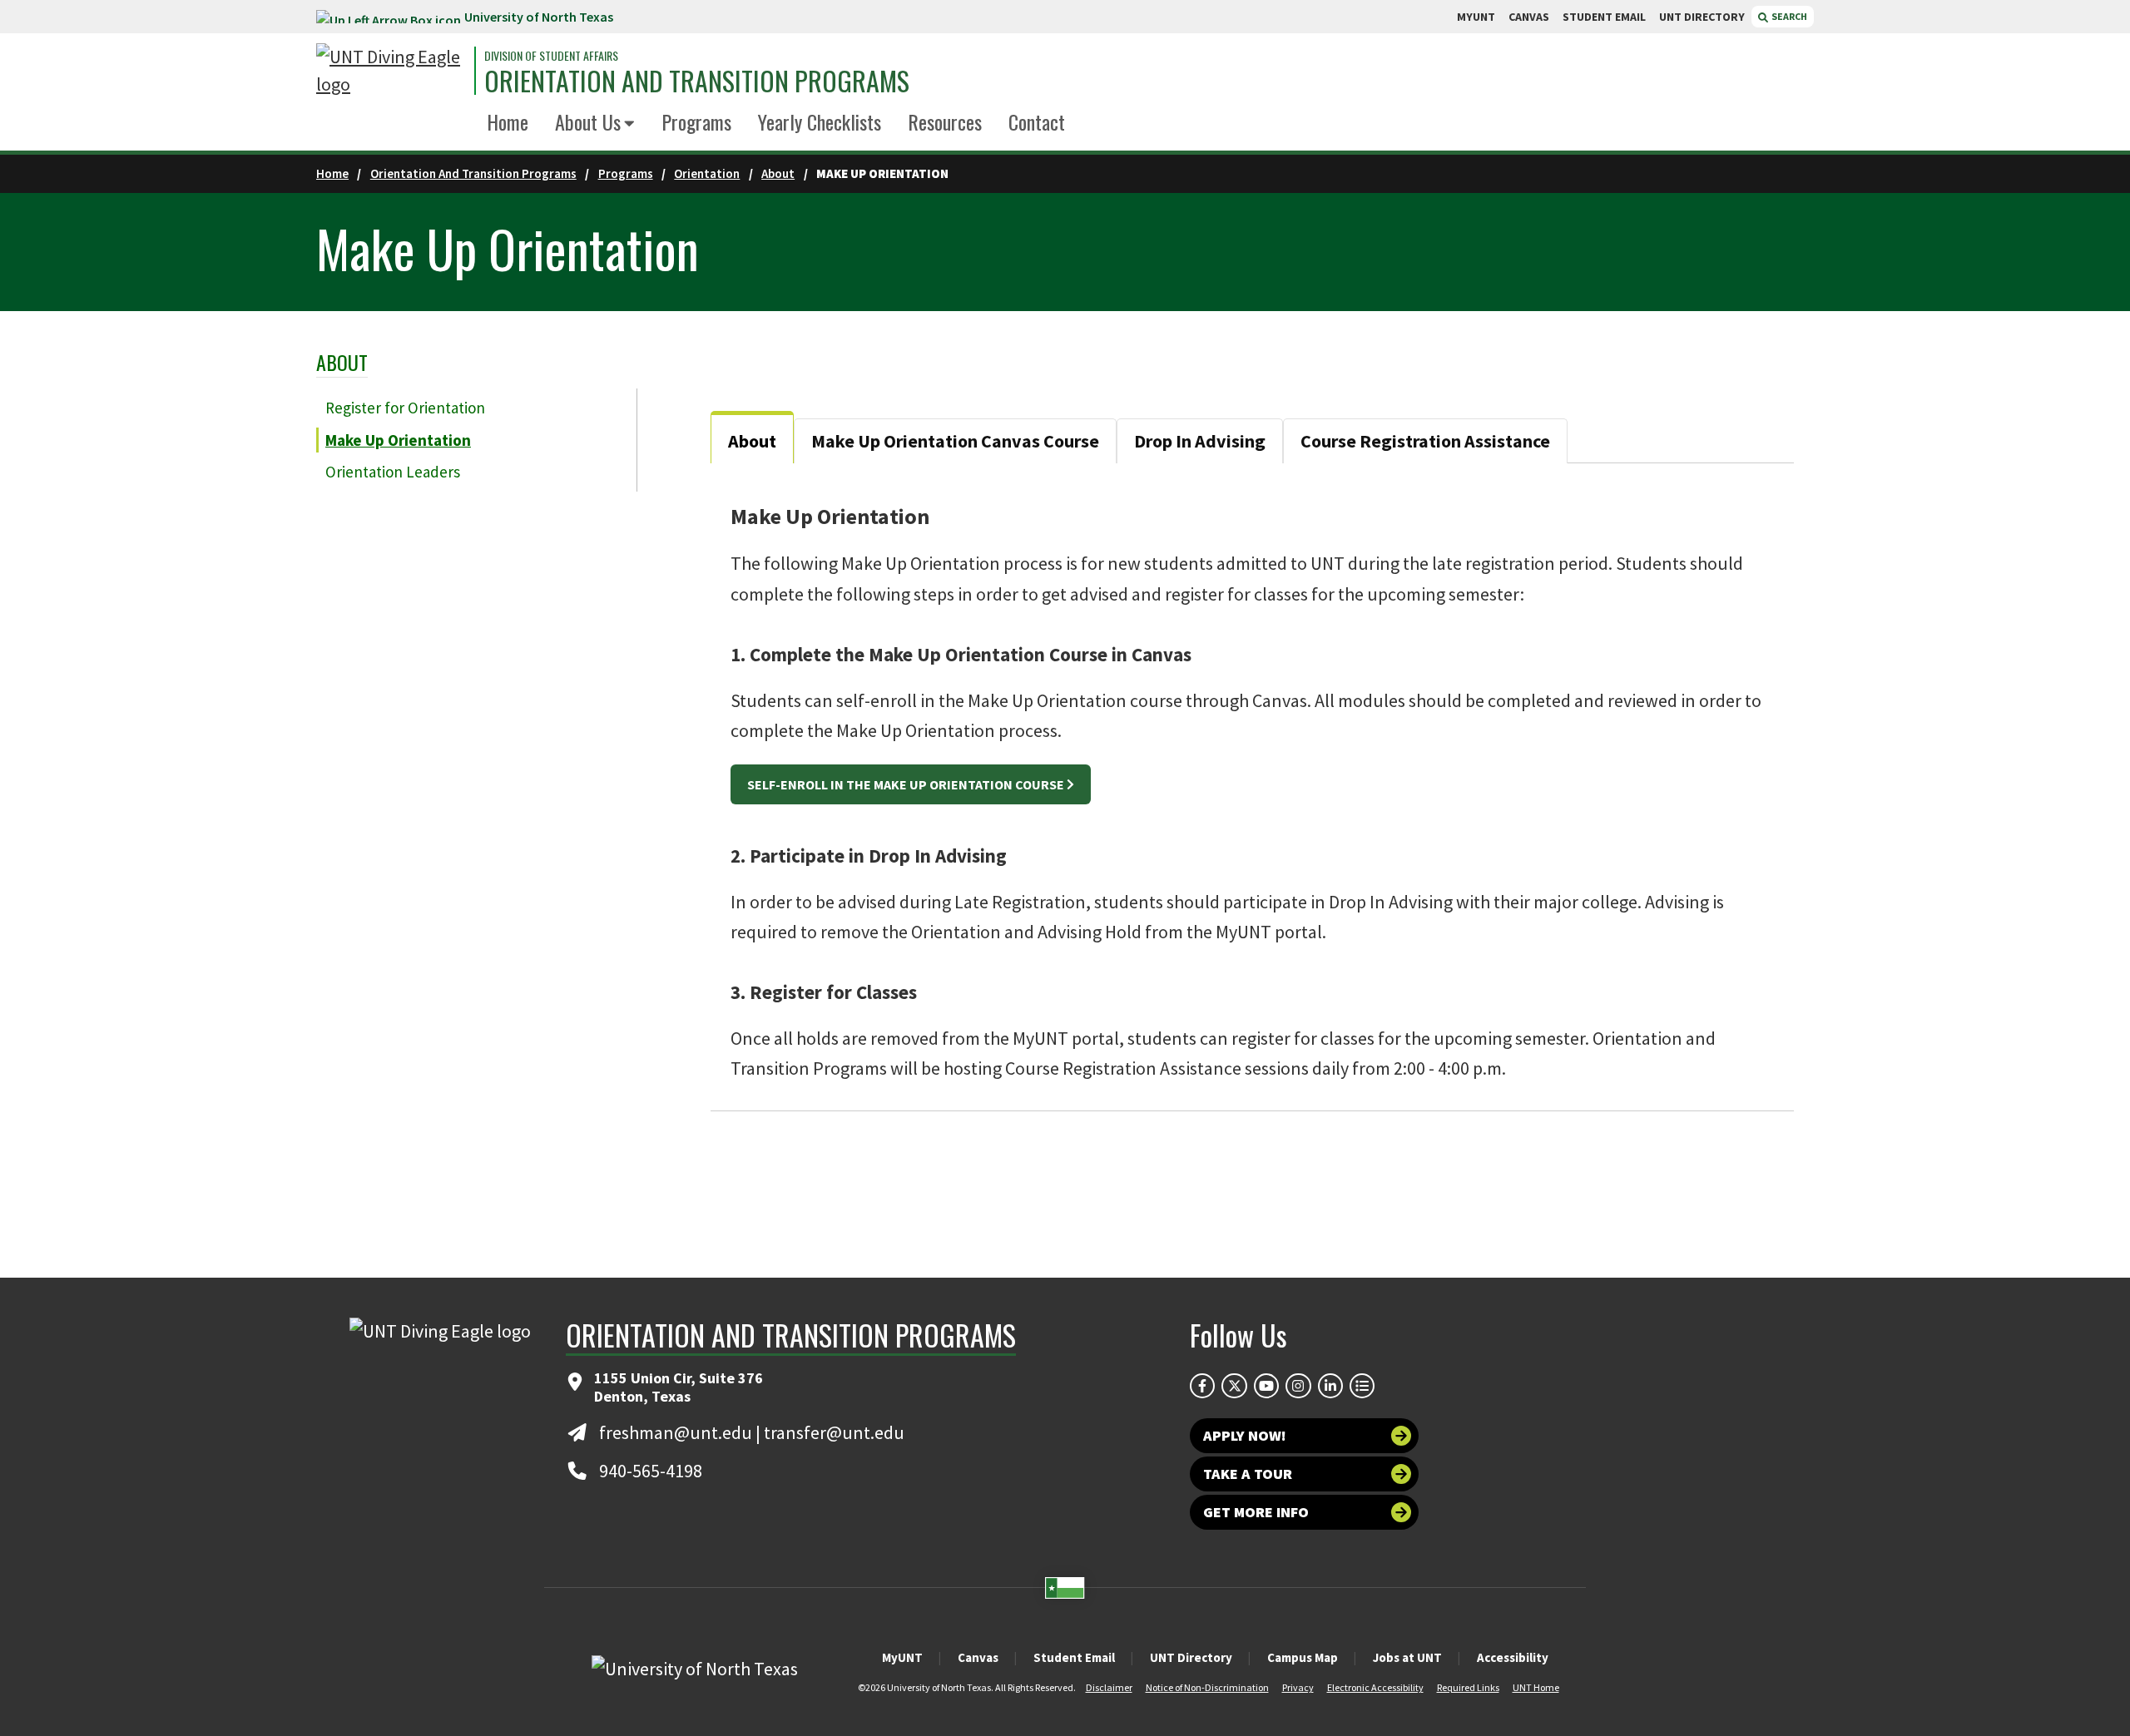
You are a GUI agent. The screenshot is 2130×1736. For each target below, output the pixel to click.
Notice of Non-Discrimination (1207, 1687)
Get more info (1256, 1512)
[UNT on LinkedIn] (1330, 1386)
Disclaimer (1109, 1687)
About (778, 173)
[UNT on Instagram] (1298, 1386)
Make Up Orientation (398, 440)
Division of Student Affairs (551, 56)
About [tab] (752, 441)
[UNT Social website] (1362, 1386)
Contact (1037, 121)
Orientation (707, 173)
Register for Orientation (405, 408)
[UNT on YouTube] (1266, 1386)
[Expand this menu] (629, 124)
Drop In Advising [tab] (1200, 441)
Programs (696, 121)
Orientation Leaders (393, 472)
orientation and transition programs (697, 81)
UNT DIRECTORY (1702, 17)
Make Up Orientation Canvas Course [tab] (955, 441)
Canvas (978, 1657)
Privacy (1298, 1687)
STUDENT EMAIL (1604, 17)
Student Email (1074, 1657)
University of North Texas (539, 17)
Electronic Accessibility (1375, 1687)
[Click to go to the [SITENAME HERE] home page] (391, 71)
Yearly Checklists (820, 121)
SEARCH (1788, 16)
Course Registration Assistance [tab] (1425, 441)
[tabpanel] (1252, 787)
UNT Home (1536, 1687)
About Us (588, 121)
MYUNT (1476, 17)
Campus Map (1303, 1657)
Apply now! (1245, 1435)
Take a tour (1248, 1474)
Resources (945, 121)
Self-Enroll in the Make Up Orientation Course (906, 784)
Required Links (1468, 1687)
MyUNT (902, 1657)
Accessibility (1513, 1657)
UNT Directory (1191, 1657)
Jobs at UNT (1407, 1657)
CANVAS (1529, 17)
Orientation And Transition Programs (473, 173)
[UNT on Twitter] (1234, 1386)
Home (508, 121)
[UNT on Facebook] (1202, 1386)
